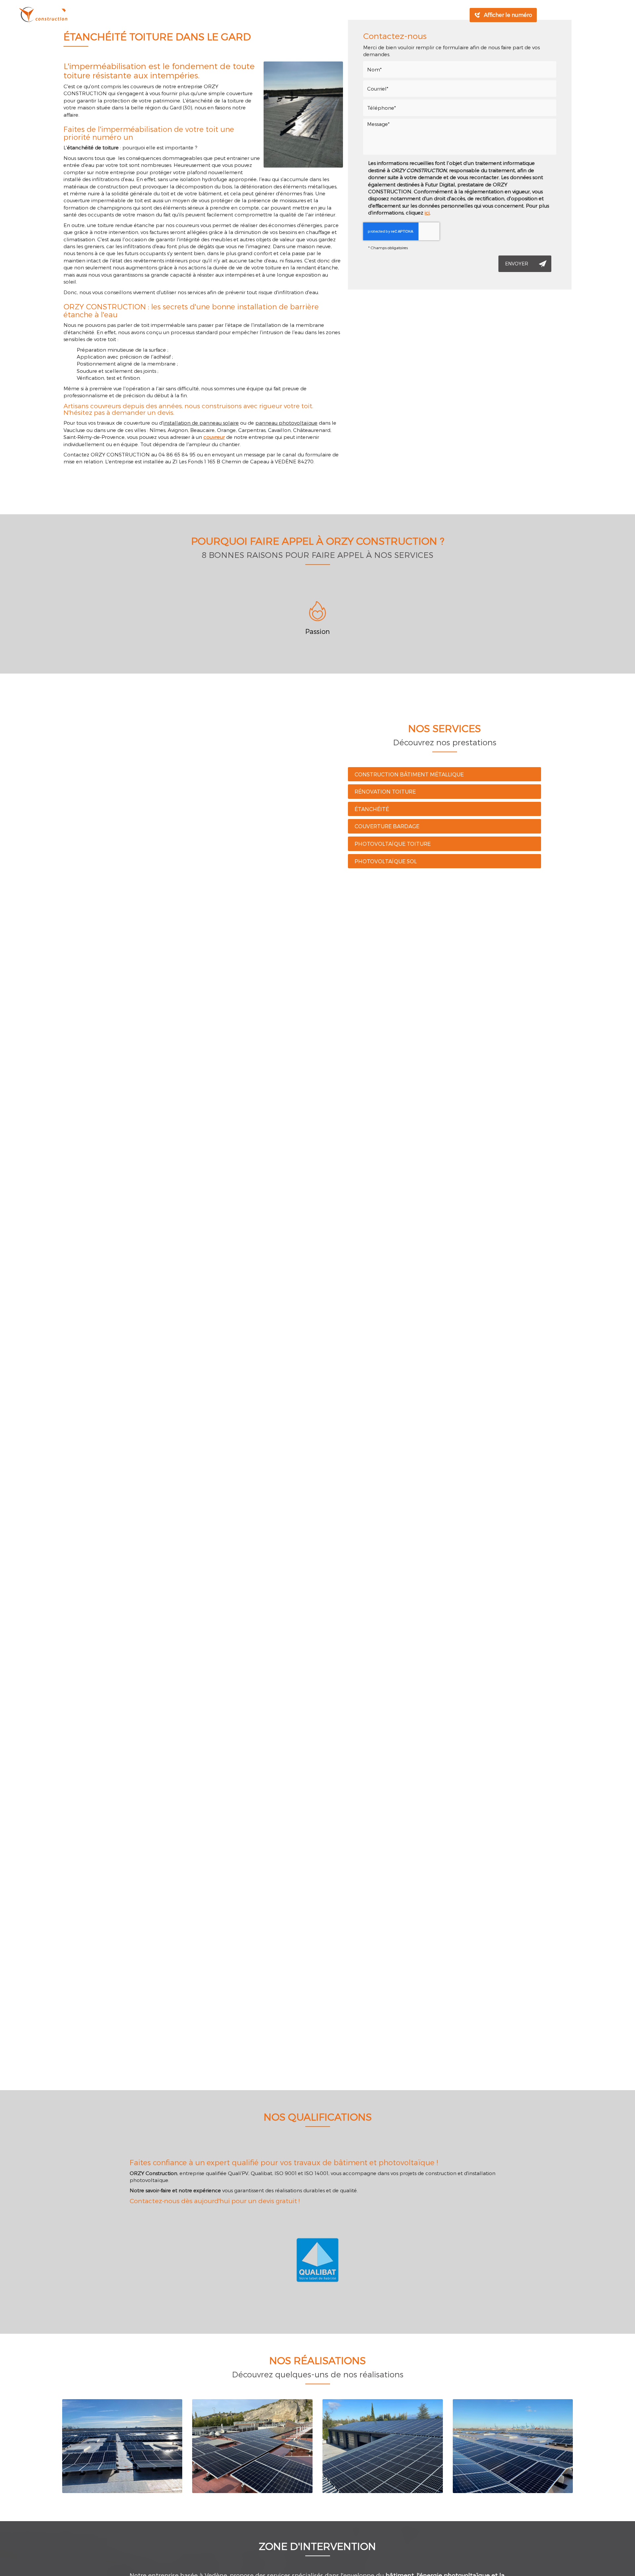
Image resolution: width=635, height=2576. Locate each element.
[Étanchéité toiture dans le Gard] (303, 115)
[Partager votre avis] (600, 15)
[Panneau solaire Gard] (513, 2446)
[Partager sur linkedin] (553, 15)
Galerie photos (320, 15)
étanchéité (372, 809)
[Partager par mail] (588, 15)
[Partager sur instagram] (565, 15)
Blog (359, 15)
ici (427, 213)
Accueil (186, 15)
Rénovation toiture (385, 791)
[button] (588, 623)
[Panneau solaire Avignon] (122, 2446)
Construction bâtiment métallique (409, 774)
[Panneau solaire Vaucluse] (383, 2446)
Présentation (226, 15)
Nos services (272, 15)
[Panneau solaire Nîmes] (252, 2446)
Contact (389, 15)
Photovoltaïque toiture (393, 844)
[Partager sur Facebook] (576, 15)
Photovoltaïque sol (386, 861)
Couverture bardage (387, 826)
